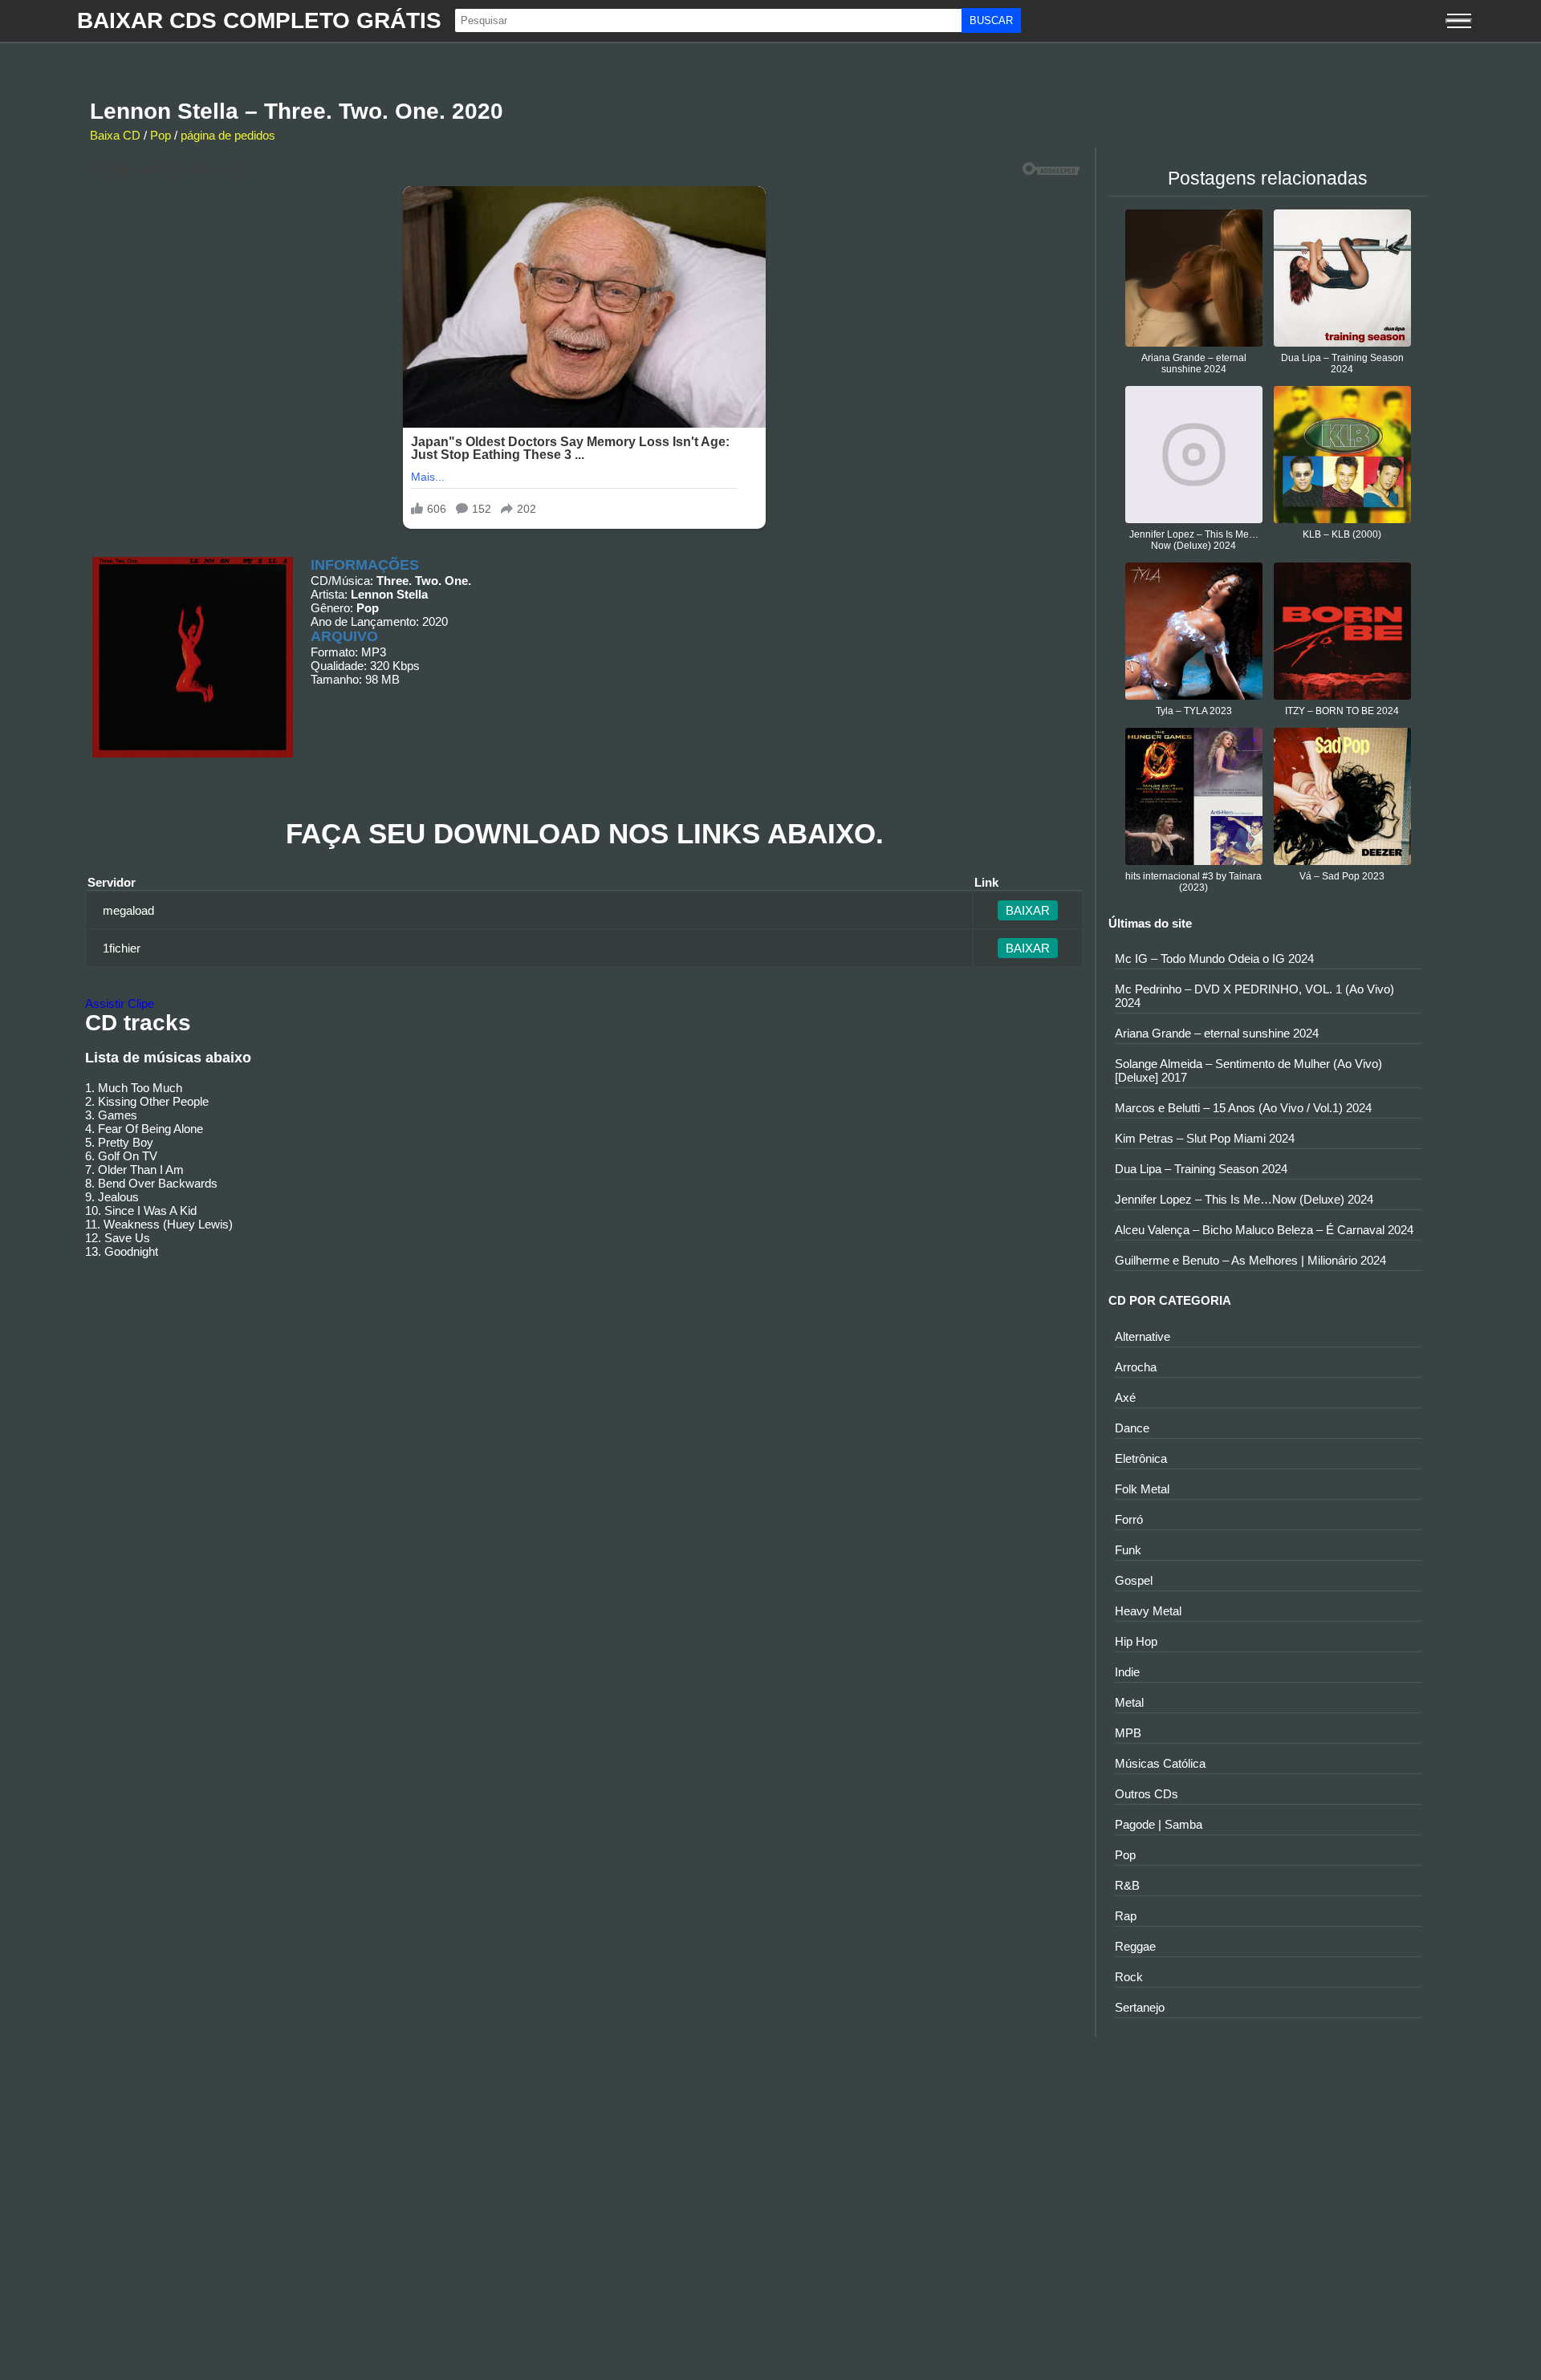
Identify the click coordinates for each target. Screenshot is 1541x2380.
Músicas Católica (1160, 1763)
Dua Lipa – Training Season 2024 (1342, 363)
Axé (1125, 1397)
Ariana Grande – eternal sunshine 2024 (1194, 363)
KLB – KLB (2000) (1342, 534)
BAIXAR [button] (1028, 910)
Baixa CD (115, 135)
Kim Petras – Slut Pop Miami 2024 (1205, 1138)
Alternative (1143, 1336)
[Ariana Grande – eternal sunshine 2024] (1194, 342)
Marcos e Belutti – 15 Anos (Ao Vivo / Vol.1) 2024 (1243, 1108)
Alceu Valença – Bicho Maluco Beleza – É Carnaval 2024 (1264, 1230)
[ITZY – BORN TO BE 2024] (1342, 695)
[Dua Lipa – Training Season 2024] (1342, 342)
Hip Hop (1136, 1641)
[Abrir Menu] (1459, 21)
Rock (1129, 1977)
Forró (1129, 1519)
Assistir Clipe (120, 1003)
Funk (1128, 1550)
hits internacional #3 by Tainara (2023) (1193, 882)
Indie (1127, 1672)
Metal (1129, 1702)
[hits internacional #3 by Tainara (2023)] (1194, 861)
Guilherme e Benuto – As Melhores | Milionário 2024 (1250, 1260)
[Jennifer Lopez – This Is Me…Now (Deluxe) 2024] (1194, 519)
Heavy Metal (1148, 1611)
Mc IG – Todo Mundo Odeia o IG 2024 (1214, 958)
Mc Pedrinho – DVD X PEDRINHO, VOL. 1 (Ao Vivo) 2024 (1254, 996)
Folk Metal (1142, 1489)
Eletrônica (1141, 1458)
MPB (1128, 1733)
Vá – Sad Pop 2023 (1342, 876)
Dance (1132, 1428)
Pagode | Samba (1159, 1824)
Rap (1126, 1916)
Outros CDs (1147, 1794)
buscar (991, 20)
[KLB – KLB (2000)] (1342, 519)
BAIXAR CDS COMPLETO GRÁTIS (259, 20)
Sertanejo (1140, 2007)
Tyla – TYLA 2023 (1194, 711)
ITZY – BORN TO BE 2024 (1342, 711)
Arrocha (1136, 1367)
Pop (161, 135)
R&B (1127, 1885)
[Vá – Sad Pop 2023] (1342, 861)
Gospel (1134, 1580)
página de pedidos (228, 135)
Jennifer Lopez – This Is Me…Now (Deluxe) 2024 (1194, 540)
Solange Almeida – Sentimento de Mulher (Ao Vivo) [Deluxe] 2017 (1248, 1070)
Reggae (1135, 1946)
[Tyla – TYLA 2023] (1194, 695)
